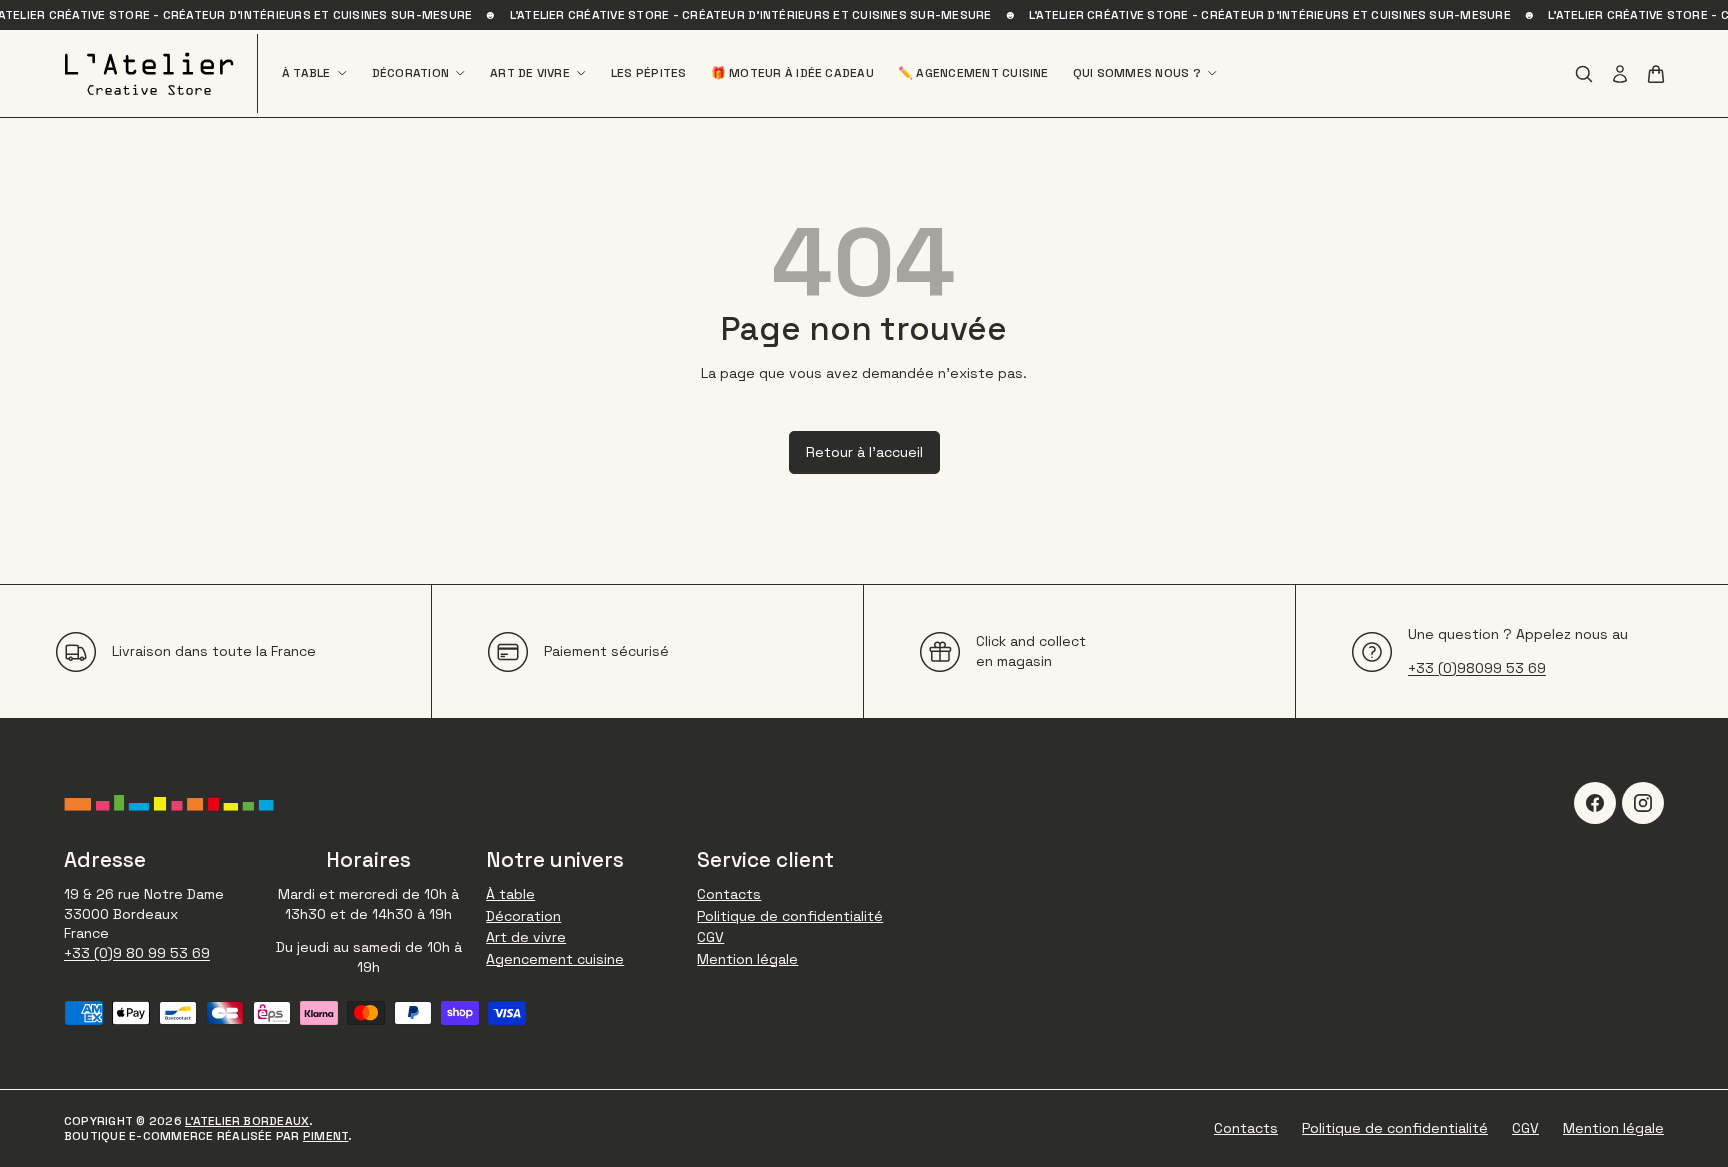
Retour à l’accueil (864, 452)
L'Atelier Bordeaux (247, 1121)
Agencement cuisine (555, 959)
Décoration (410, 74)
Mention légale (747, 959)
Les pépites (649, 74)
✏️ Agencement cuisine (973, 74)
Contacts (729, 894)
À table (306, 74)
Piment (325, 1136)
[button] (1656, 74)
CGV (710, 937)
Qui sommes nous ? (1137, 74)
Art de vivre (530, 74)
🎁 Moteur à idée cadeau (792, 74)
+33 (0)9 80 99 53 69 (137, 953)
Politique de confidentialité (790, 916)
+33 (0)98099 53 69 (1477, 668)
